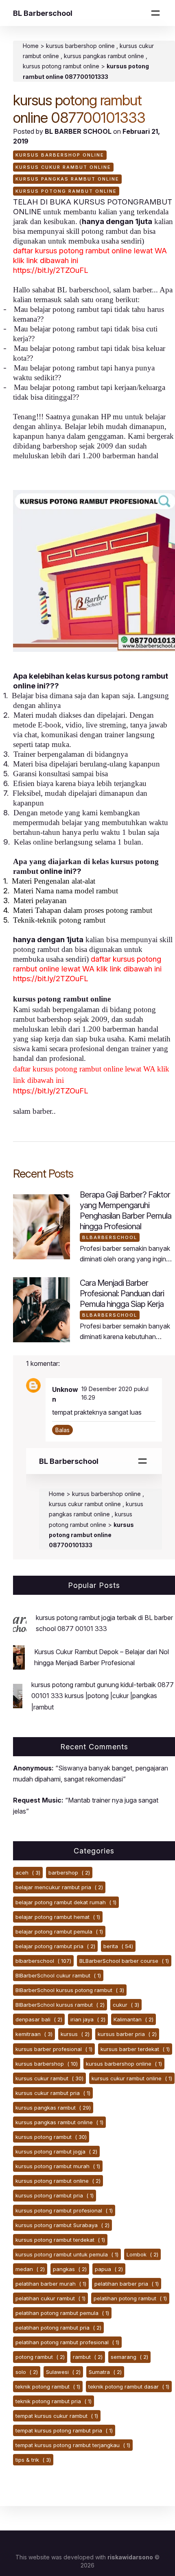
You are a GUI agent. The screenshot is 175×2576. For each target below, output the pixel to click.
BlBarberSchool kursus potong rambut (70, 1990)
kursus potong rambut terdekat (60, 2240)
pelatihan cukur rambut (50, 2298)
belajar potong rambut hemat (58, 1917)
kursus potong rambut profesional (64, 2210)
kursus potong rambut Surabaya (62, 2225)
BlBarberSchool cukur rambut (58, 1975)
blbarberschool (110, 1237)
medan (30, 2269)
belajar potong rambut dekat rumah (66, 1902)
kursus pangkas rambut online (105, 56)
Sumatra (105, 2372)
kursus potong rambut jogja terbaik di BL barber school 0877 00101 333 (104, 1623)
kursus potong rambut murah (58, 2166)
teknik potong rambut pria (54, 2401)
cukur (126, 2005)
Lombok (142, 2254)
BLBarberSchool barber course (124, 1961)
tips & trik (33, 2460)
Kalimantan (133, 2019)
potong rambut (40, 2357)
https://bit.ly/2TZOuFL (51, 270)
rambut (88, 2357)
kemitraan (34, 2034)
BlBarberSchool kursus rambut (60, 2005)
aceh (28, 1873)
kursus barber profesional (54, 2049)
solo (27, 2372)
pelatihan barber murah (51, 2284)
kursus (75, 2034)
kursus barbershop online (81, 46)
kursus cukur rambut (49, 2078)
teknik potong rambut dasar (129, 2387)
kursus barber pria (127, 2034)
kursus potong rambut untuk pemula (67, 2254)
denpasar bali (39, 2019)
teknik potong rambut (48, 2387)
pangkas (70, 2269)
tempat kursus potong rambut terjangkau (73, 2445)
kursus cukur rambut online (63, 167)
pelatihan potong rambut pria (58, 2328)
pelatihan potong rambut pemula (62, 2313)
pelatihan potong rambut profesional (67, 2342)
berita (118, 1946)
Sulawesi (63, 2372)
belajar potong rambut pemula (59, 1931)
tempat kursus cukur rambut (57, 2416)
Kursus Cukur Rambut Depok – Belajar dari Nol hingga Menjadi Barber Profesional (102, 1657)
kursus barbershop (47, 2064)
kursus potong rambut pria (55, 2195)
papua (109, 2269)
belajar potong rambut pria (55, 1946)
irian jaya (88, 2019)
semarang (129, 2357)
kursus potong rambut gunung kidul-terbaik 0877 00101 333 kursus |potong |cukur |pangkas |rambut (103, 1696)
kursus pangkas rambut (53, 2108)
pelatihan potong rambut (130, 2298)
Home (31, 46)
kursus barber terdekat (135, 2049)
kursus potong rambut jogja (56, 2151)
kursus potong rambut (51, 2137)
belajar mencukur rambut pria (59, 1887)
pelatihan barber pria (127, 2284)
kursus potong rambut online (66, 191)
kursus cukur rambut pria (53, 2093)
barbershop (69, 1873)
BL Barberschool (43, 13)
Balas (62, 1430)
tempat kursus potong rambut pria (64, 2430)
